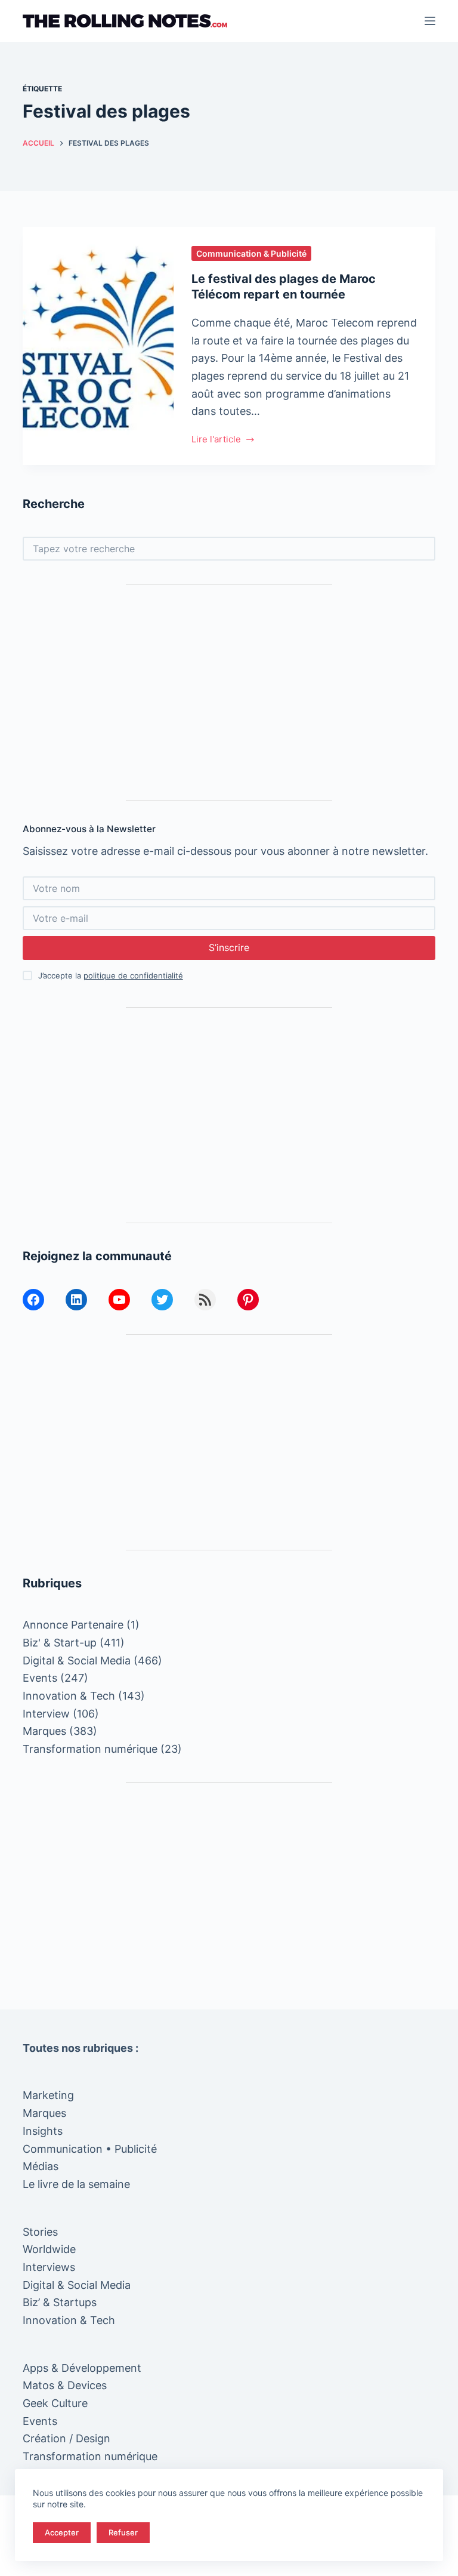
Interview (46, 1714)
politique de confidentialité (133, 975)
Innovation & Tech (69, 1696)
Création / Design (66, 2438)
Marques (44, 1731)
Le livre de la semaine (76, 2184)
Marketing (48, 2095)
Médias (41, 2166)
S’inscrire (229, 947)
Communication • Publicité (90, 2149)
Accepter (62, 2532)
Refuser (123, 2532)
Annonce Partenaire (73, 1625)
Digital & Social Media (77, 1661)
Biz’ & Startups (60, 2302)
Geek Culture (55, 2403)
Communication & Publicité (251, 253)
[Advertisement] (229, 693)
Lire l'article (216, 440)
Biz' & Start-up (60, 1643)
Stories (40, 2232)
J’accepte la (111, 975)
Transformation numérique (90, 1749)
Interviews (49, 2267)
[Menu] (430, 21)
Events (40, 1678)
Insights (43, 2131)
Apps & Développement (82, 2368)
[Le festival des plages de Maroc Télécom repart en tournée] (98, 346)
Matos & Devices (65, 2385)
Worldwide (49, 2249)
